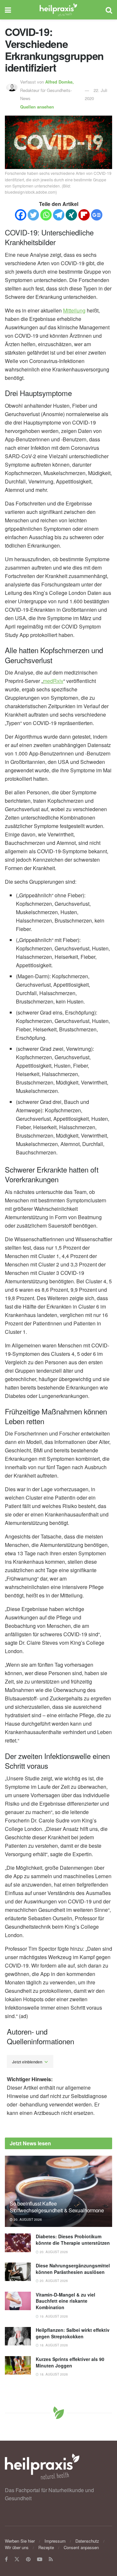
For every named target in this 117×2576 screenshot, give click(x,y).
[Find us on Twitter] (17, 2559)
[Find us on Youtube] (40, 2559)
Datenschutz (87, 2541)
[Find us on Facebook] (6, 2559)
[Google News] (97, 215)
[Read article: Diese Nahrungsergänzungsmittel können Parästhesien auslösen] (18, 2272)
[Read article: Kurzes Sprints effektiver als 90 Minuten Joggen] (18, 2365)
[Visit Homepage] (58, 10)
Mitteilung (74, 310)
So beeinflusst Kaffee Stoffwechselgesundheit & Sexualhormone (57, 2207)
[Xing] (71, 215)
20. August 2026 (27, 2219)
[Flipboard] (84, 215)
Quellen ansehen (37, 107)
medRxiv (53, 681)
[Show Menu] (8, 10)
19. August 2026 (53, 2316)
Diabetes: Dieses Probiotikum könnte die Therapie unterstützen (73, 2240)
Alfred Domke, (60, 82)
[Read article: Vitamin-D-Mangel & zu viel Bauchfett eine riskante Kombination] (18, 2301)
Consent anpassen (81, 2547)
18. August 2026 (53, 2345)
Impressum (55, 2541)
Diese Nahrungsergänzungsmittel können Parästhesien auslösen (73, 2269)
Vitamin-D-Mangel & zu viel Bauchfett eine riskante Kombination (65, 2301)
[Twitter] (33, 215)
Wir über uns (17, 2547)
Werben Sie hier (20, 2541)
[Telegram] (59, 215)
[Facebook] (21, 215)
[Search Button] (109, 10)
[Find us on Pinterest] (28, 2559)
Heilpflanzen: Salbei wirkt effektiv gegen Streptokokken (73, 2333)
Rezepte (46, 2547)
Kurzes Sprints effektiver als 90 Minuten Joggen (70, 2362)
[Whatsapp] (46, 215)
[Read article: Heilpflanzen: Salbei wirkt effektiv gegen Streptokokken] (18, 2336)
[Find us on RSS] (51, 2559)
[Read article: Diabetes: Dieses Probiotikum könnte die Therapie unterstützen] (18, 2243)
